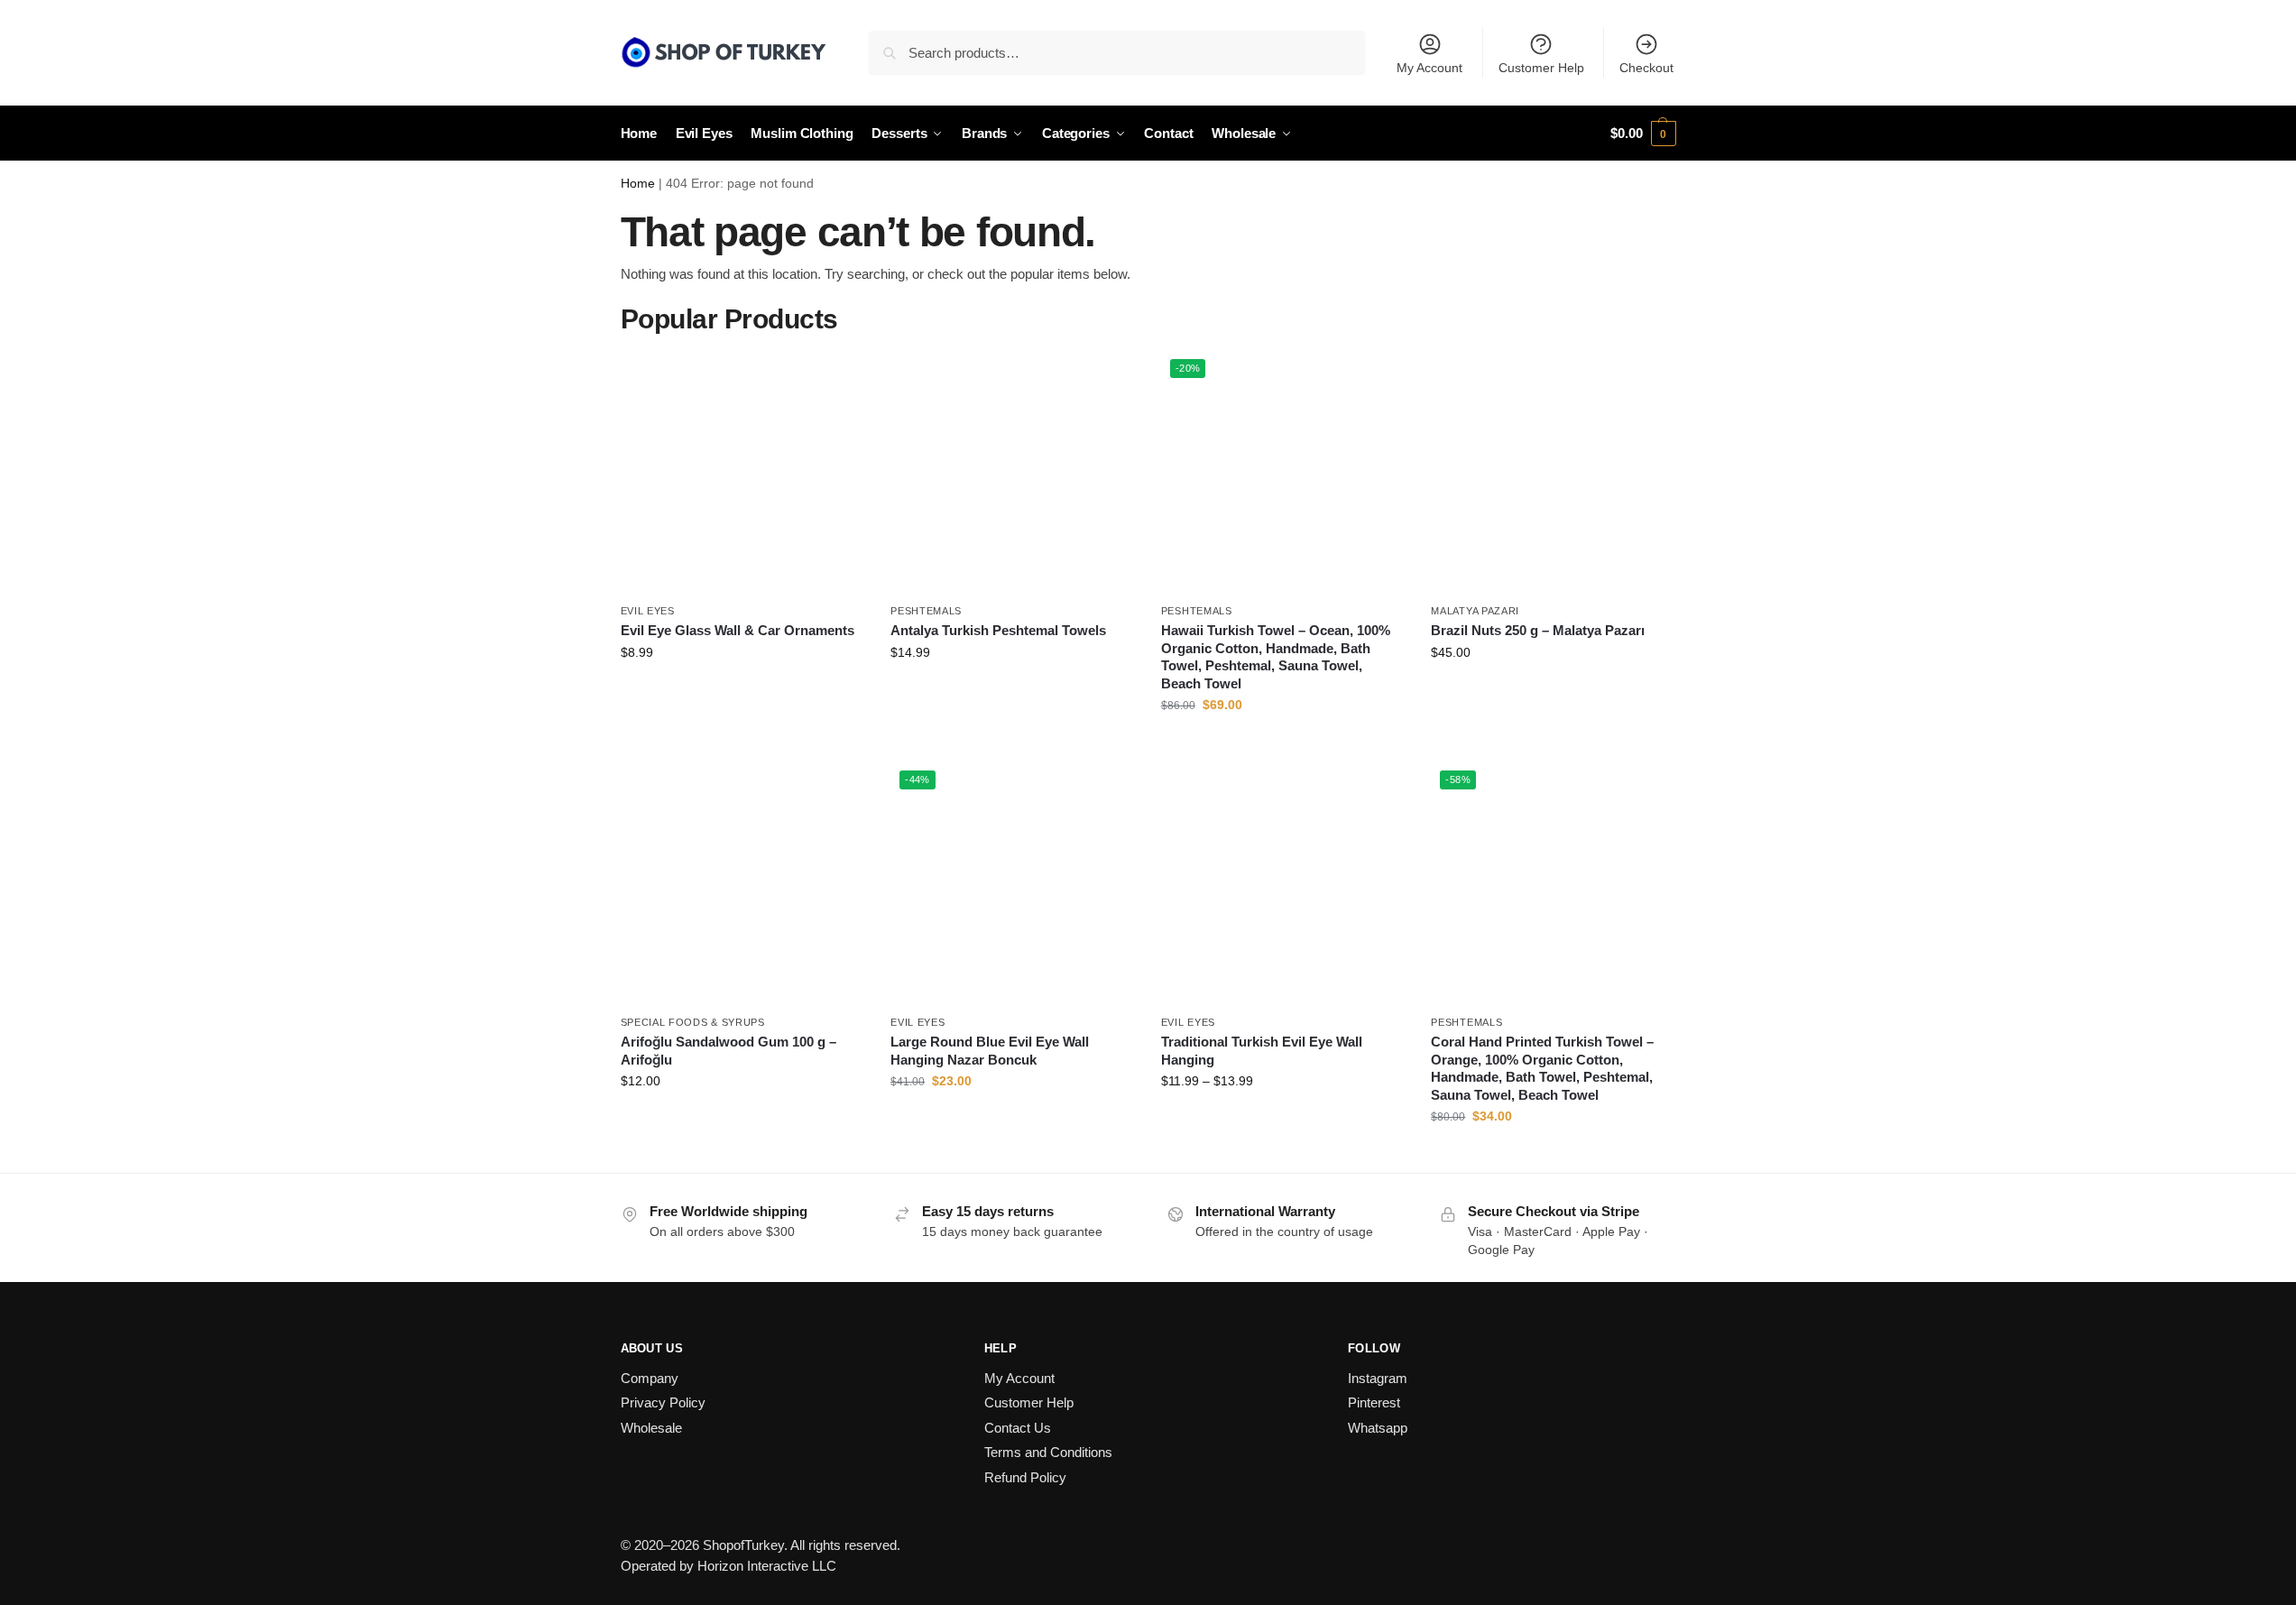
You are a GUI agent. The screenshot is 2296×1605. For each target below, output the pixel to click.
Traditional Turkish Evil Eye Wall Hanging (1262, 1051)
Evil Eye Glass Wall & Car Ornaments (738, 630)
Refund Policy (1025, 1477)
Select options (742, 691)
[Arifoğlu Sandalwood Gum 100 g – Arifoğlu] (742, 883)
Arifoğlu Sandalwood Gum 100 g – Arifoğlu (728, 1051)
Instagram (1378, 1378)
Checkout (1646, 68)
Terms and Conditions (1048, 1452)
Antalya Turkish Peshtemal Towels (998, 630)
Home (638, 184)
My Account (1429, 68)
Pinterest (1374, 1402)
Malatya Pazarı (1475, 611)
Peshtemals (926, 611)
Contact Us (1018, 1428)
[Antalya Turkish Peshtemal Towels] (1012, 472)
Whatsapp (1378, 1428)
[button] (1643, 134)
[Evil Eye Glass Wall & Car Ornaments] (742, 472)
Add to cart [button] (1283, 743)
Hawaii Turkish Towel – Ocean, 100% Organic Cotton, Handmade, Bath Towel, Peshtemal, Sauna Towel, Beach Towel (1276, 657)
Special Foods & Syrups (693, 1022)
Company (650, 1378)
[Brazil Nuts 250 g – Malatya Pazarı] (1553, 472)
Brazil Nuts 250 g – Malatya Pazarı (1538, 630)
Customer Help (1541, 68)
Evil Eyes (648, 611)
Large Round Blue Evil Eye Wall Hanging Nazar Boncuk (990, 1051)
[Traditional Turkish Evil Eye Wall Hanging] (1283, 883)
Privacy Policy (663, 1402)
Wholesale (651, 1428)
